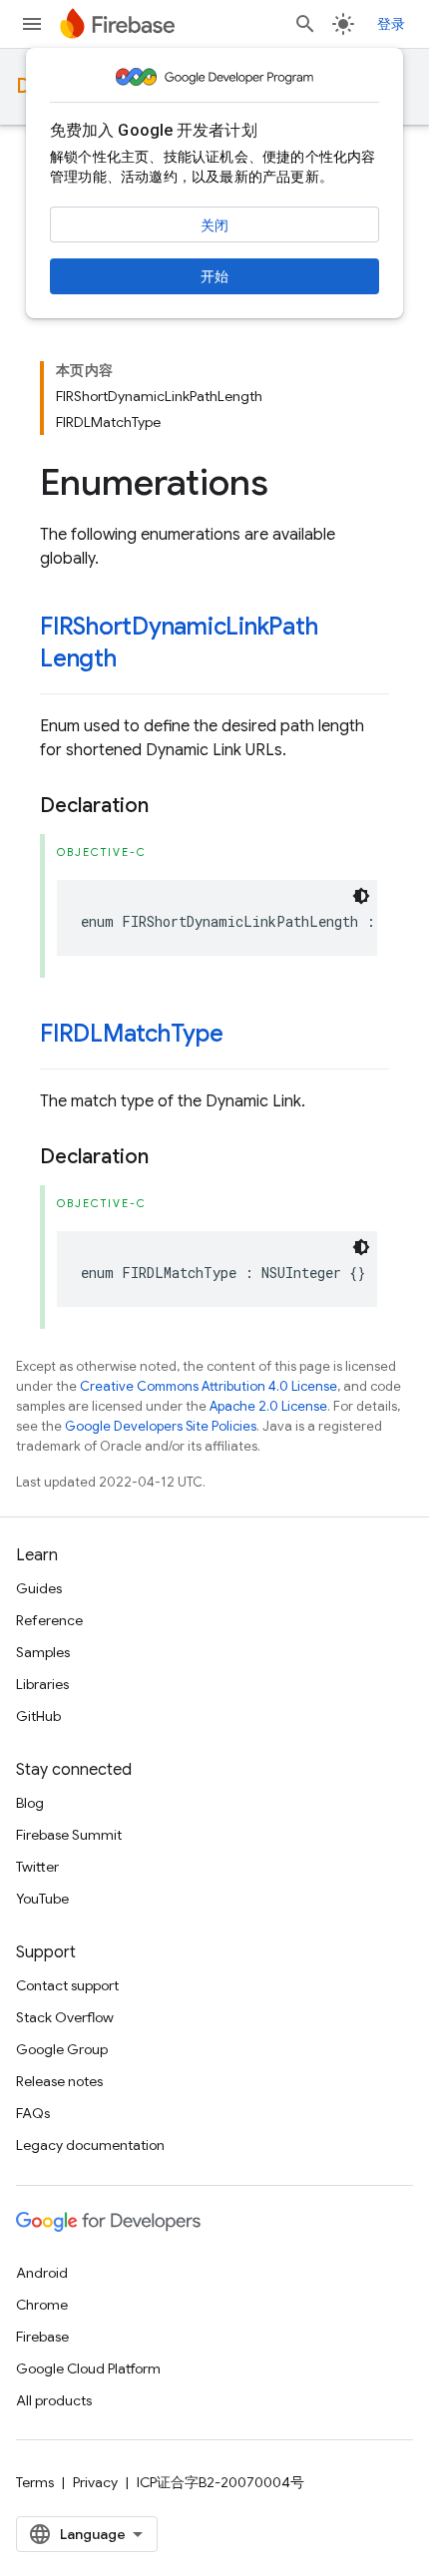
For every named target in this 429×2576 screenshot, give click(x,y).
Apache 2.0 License (268, 1406)
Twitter (37, 1867)
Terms (35, 2482)
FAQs (33, 2113)
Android (42, 2273)
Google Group (62, 2049)
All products (54, 2400)
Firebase (42, 2337)
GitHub (38, 1716)
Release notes (59, 2081)
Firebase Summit (69, 1835)
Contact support (67, 1985)
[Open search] (305, 24)
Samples (43, 1652)
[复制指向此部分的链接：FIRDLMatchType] (243, 1036)
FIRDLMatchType (132, 1034)
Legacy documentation (90, 2145)
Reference (49, 1620)
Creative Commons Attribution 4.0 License (209, 1386)
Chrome (42, 2305)
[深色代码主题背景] (361, 896)
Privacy (95, 2482)
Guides (39, 1588)
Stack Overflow (65, 2017)
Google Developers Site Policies (161, 1426)
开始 (214, 276)
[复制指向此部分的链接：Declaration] (169, 806)
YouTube (42, 1899)
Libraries (42, 1684)
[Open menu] (32, 24)
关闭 (214, 225)
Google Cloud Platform (88, 2368)
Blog (30, 1803)
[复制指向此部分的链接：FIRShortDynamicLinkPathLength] (137, 660)
